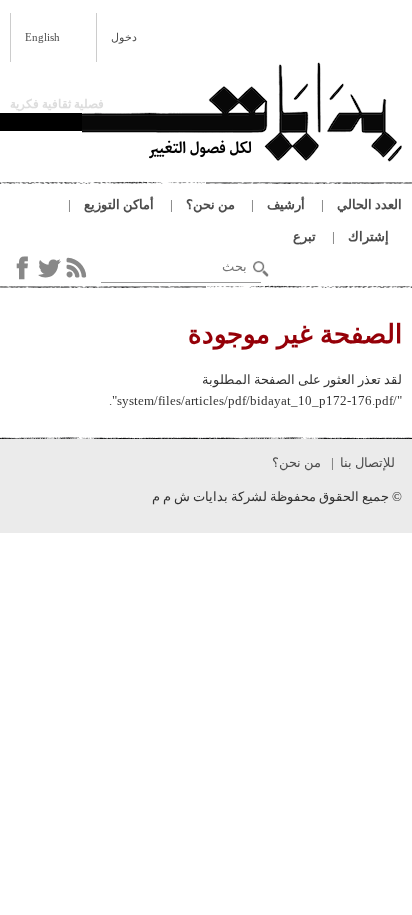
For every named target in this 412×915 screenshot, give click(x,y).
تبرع (304, 236)
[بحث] (261, 269)
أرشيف (286, 204)
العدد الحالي (369, 204)
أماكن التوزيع (119, 204)
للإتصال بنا (367, 462)
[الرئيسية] (242, 115)
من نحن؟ (210, 204)
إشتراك (368, 236)
